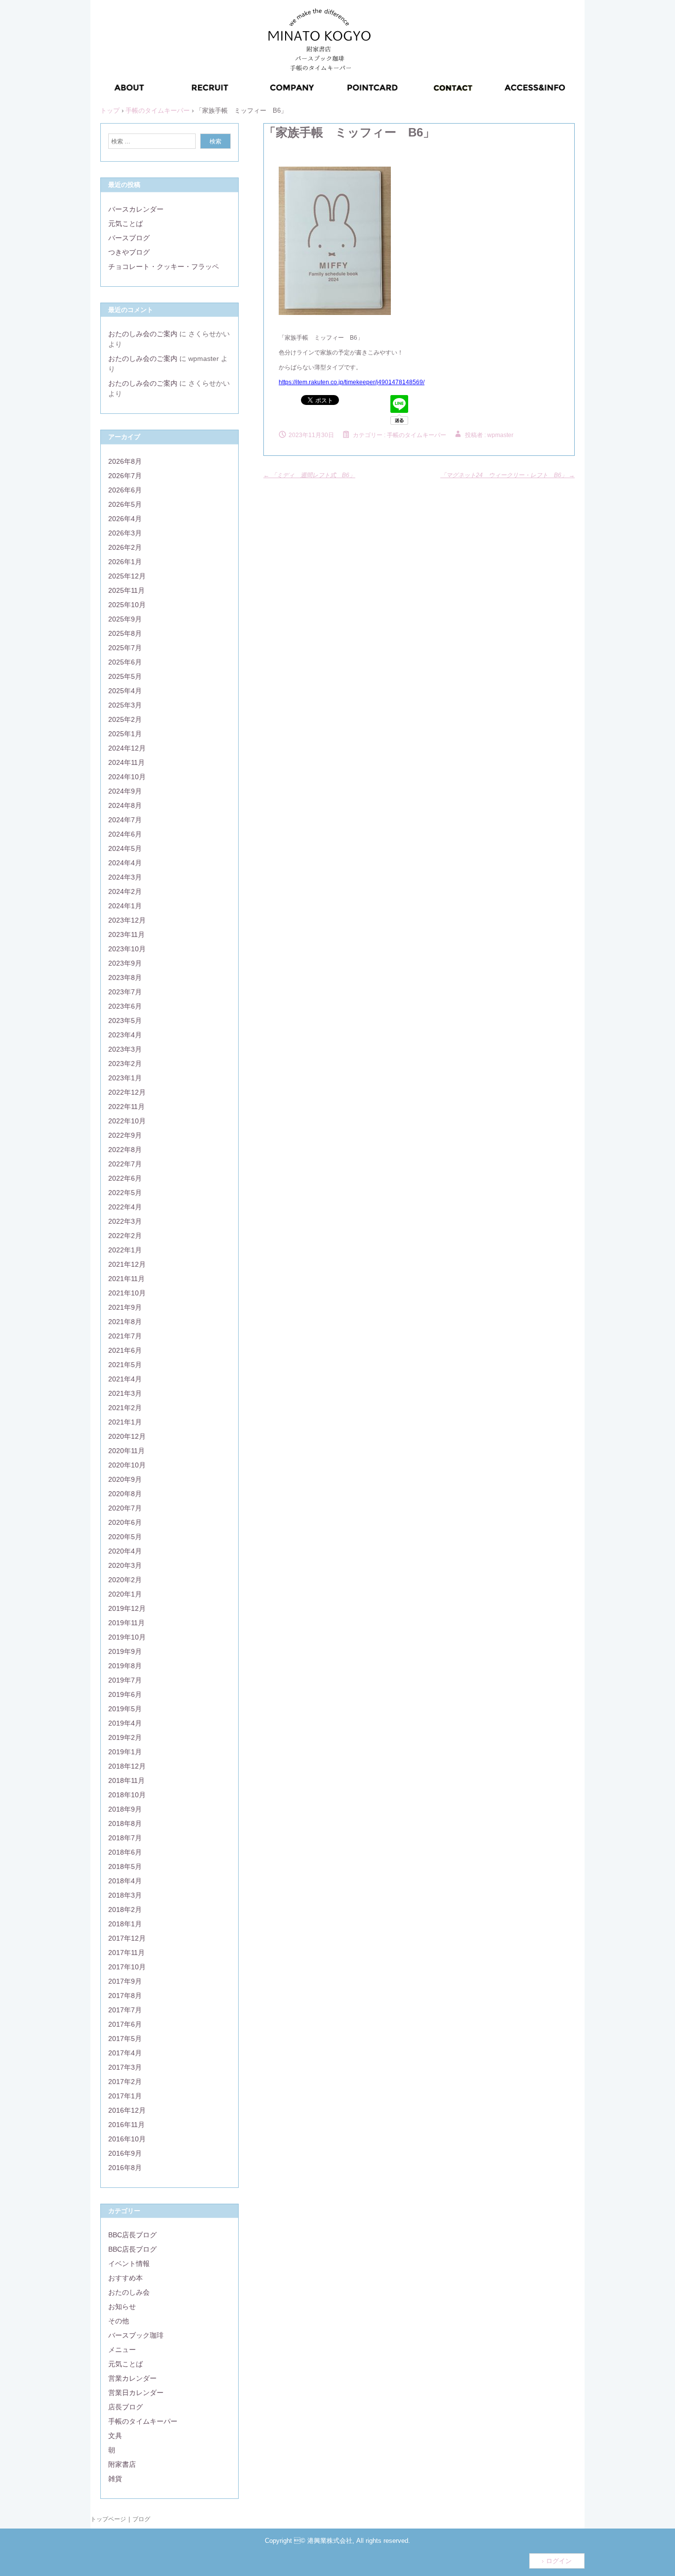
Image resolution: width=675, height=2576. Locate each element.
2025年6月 (125, 662)
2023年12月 (127, 920)
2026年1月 (125, 562)
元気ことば (126, 223)
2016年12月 (127, 2110)
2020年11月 (127, 1451)
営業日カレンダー (136, 2393)
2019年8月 (125, 1666)
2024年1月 (125, 906)
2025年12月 (127, 576)
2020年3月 (125, 1565)
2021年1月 (125, 1422)
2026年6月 (125, 490)
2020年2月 (125, 1580)
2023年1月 (125, 1078)
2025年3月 (125, 705)
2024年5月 (125, 848)
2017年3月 (125, 2067)
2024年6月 (125, 834)
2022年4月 (125, 1207)
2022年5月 (125, 1193)
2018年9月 (125, 1809)
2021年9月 (125, 1307)
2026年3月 (125, 533)
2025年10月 (127, 605)
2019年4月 (125, 1723)
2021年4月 (125, 1379)
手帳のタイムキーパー (417, 435)
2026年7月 (125, 476)
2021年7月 (125, 1336)
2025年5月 (125, 676)
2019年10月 (127, 1637)
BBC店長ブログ (132, 2235)
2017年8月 (125, 1996)
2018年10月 (127, 1795)
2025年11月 (127, 590)
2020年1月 (125, 1594)
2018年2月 (125, 1910)
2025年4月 (125, 691)
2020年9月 (125, 1479)
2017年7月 (125, 2010)
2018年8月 (125, 1823)
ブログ (141, 2519)
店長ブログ (126, 2407)
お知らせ (122, 2307)
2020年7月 (125, 1508)
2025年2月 (125, 719)
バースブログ (129, 238)
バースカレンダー (136, 209)
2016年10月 (127, 2139)
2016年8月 (125, 2168)
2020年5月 (125, 1537)
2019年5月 (125, 1709)
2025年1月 (125, 734)
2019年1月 (125, 1752)
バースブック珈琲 (136, 2335)
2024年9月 (125, 791)
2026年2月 (125, 547)
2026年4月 (125, 519)
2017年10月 (127, 1967)
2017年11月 (127, 1953)
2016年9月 (125, 2153)
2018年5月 (125, 1866)
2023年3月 (125, 1049)
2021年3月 (125, 1393)
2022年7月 (125, 1164)
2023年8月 (125, 977)
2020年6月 (125, 1522)
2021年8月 (125, 1322)
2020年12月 (127, 1436)
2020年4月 (125, 1551)
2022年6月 (125, 1178)
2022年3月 (125, 1221)
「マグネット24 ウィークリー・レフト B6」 (507, 475)
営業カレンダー (132, 2378)
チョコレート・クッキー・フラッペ (164, 266)
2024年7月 (125, 820)
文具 (115, 2436)
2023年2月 (125, 1064)
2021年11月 (127, 1279)
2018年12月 (127, 1766)
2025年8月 (125, 633)
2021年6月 (125, 1350)
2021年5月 (125, 1365)
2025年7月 (125, 648)
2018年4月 (125, 1881)
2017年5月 (125, 2039)
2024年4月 (125, 863)
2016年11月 (127, 2125)
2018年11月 (127, 1780)
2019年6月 (125, 1694)
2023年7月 (125, 992)
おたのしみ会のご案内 (143, 334)
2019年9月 (125, 1651)
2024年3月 (125, 877)
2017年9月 (125, 1981)
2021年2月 (125, 1408)
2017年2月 (125, 2082)
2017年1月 (125, 2096)
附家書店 (122, 2464)
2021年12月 (127, 1264)
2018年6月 (125, 1852)
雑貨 (115, 2479)
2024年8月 (125, 805)
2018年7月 (125, 1838)
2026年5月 (125, 504)
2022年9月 (125, 1135)
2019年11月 (127, 1623)
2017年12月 (127, 1938)
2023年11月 (127, 934)
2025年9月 (125, 619)
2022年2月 (125, 1236)
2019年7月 (125, 1680)
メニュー (122, 2350)
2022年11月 (127, 1107)
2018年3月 (125, 1895)
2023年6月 (125, 1006)
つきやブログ (129, 252)
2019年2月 (125, 1737)
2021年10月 (127, 1293)
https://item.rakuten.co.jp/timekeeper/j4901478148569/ (352, 382)
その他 (119, 2321)
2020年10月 (127, 1465)
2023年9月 (125, 963)
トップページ (108, 2519)
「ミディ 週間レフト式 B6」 (309, 475)
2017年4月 (125, 2053)
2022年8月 (125, 1150)
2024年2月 (125, 891)
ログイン (559, 2561)
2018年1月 (125, 1924)
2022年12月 (127, 1092)
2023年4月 (125, 1035)
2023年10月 (127, 949)
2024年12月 (127, 748)
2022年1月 (125, 1250)
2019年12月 (127, 1608)
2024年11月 (127, 762)
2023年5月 (125, 1021)
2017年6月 (125, 2024)
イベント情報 (129, 2264)
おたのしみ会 (129, 2292)
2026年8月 (125, 461)
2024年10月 (127, 777)
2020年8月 (125, 1494)
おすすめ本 (126, 2278)
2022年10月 (127, 1121)
